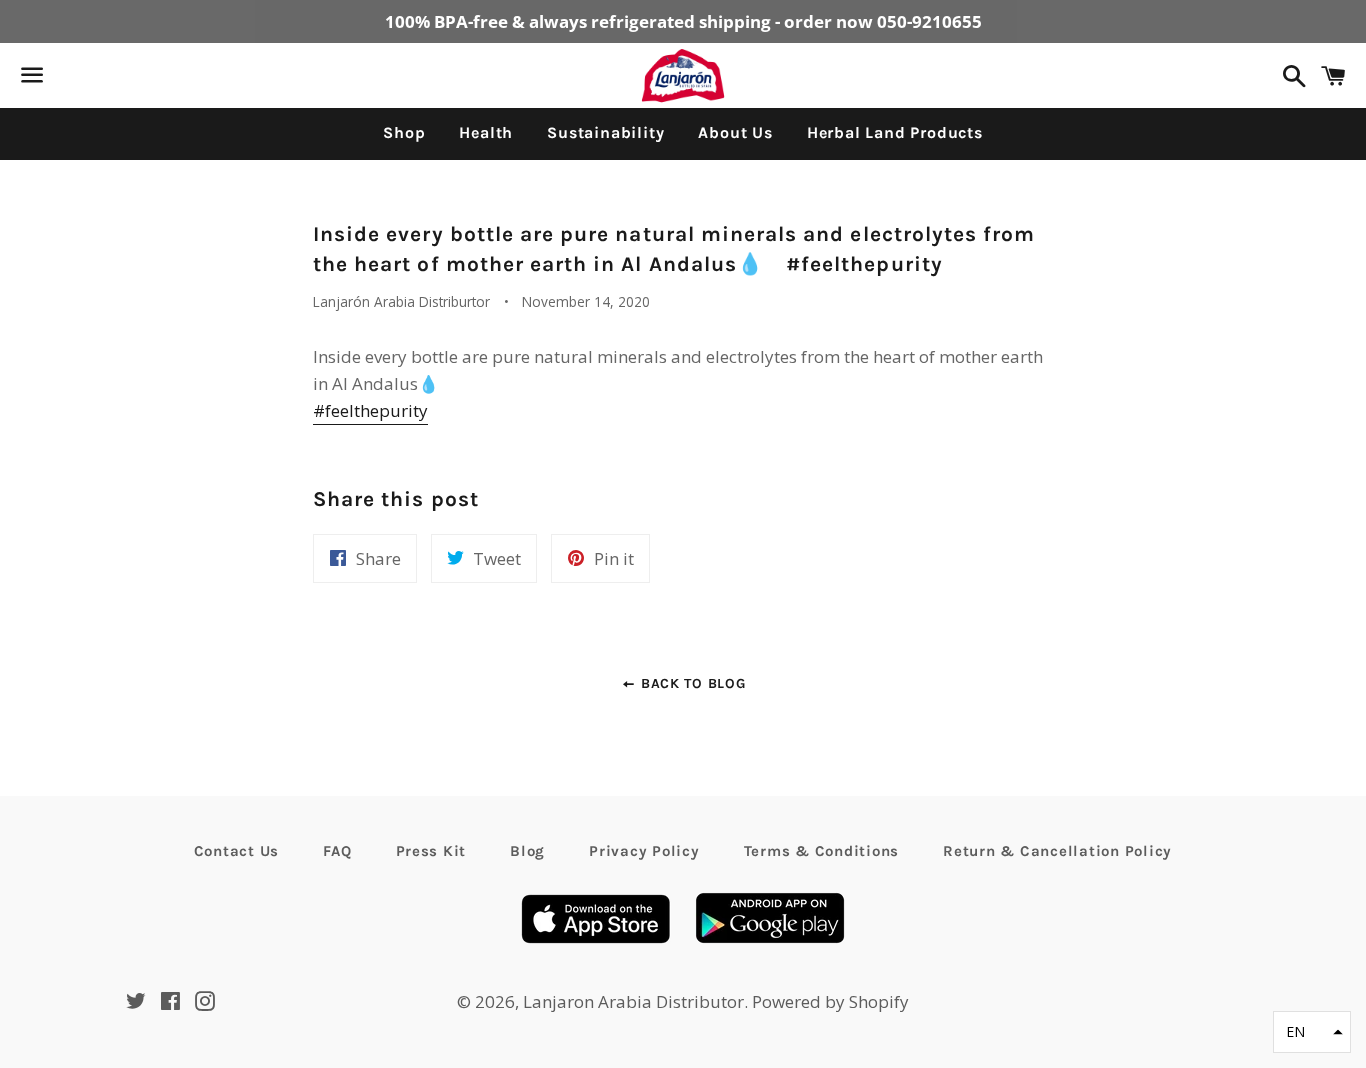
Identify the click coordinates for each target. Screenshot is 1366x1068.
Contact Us (237, 851)
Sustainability (605, 132)
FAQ (337, 851)
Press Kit (431, 851)
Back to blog (690, 683)
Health (486, 132)
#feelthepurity (370, 410)
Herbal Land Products (895, 132)
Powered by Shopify (830, 1001)
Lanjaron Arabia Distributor (633, 1001)
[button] (1312, 1032)
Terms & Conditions (822, 851)
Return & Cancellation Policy (1057, 851)
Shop (404, 132)
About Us (735, 132)
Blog (527, 851)
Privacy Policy (644, 851)
